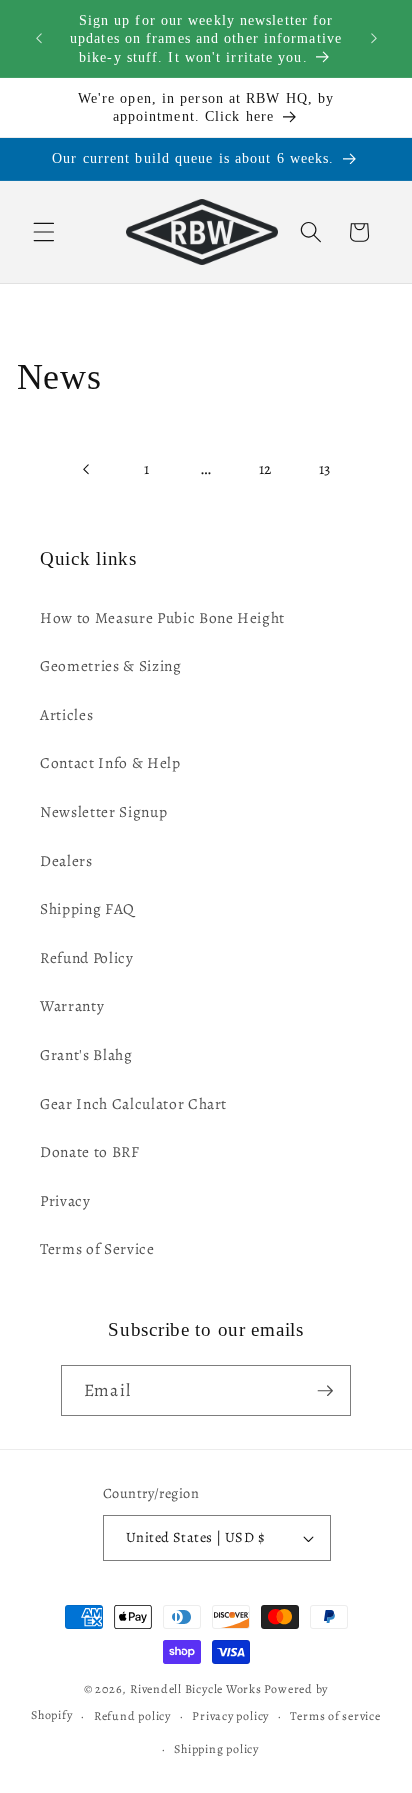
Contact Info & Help (110, 762)
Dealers (66, 860)
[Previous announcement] (39, 39)
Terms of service (335, 1716)
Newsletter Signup (103, 811)
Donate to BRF (90, 1151)
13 (325, 468)
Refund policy (132, 1716)
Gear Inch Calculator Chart (133, 1103)
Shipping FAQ (87, 908)
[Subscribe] (325, 1391)
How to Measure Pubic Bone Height (162, 617)
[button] (44, 232)
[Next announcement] (374, 39)
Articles (66, 714)
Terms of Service (97, 1248)
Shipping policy (216, 1749)
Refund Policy (87, 957)
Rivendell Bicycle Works (196, 1689)
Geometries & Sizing (111, 665)
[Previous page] (87, 469)
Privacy (65, 1200)
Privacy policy (230, 1716)
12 (265, 468)
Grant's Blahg (86, 1054)
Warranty (72, 1005)
